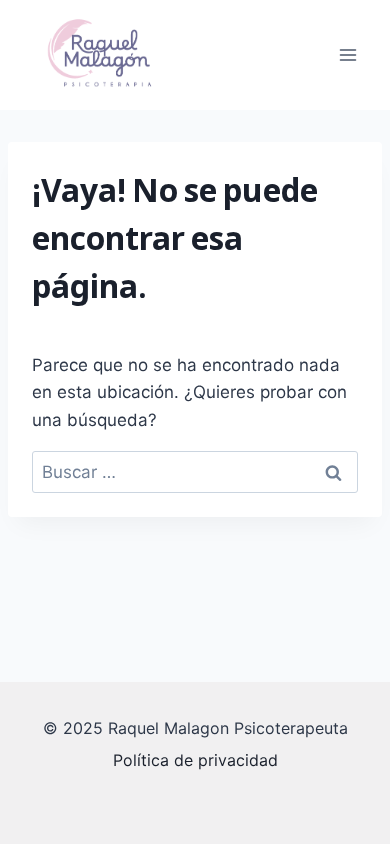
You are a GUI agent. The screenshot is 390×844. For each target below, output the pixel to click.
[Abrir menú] (347, 54)
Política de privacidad (195, 760)
